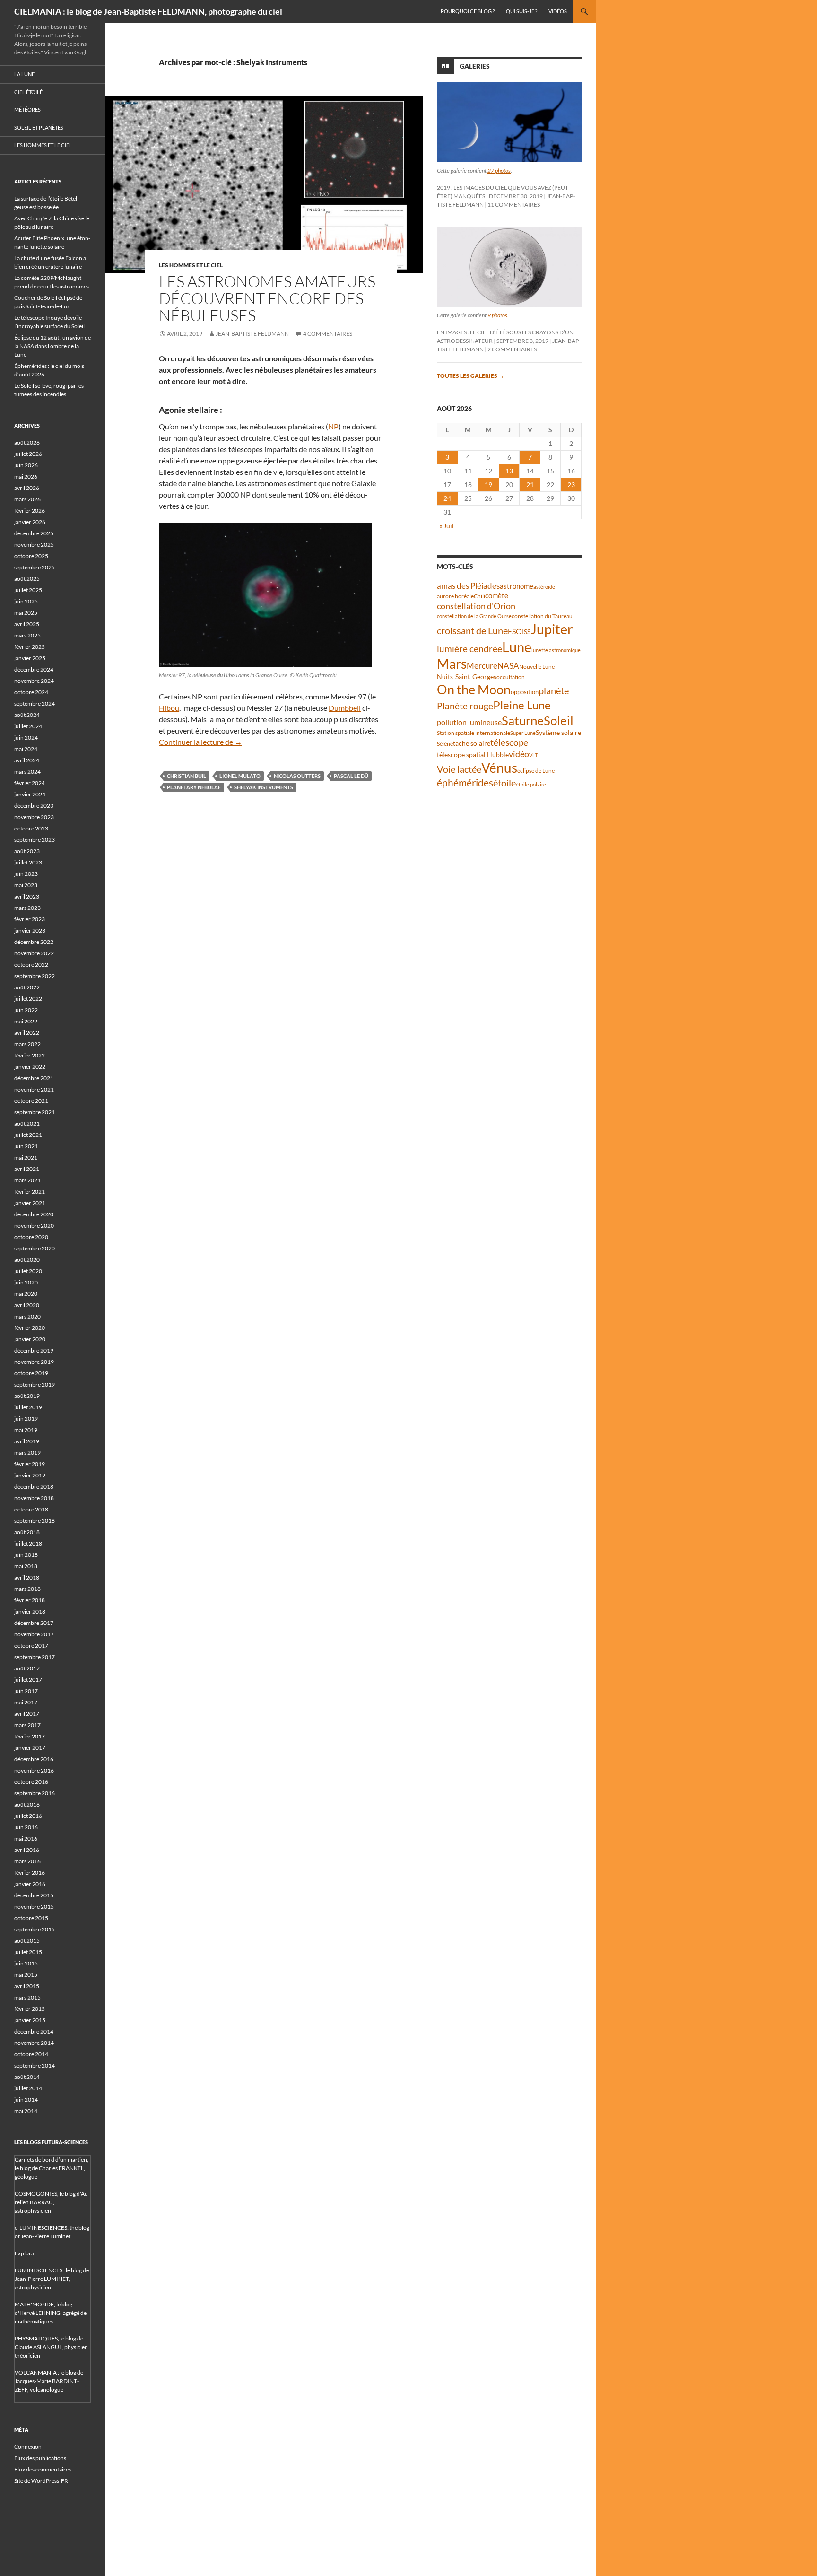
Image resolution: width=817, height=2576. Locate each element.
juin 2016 (26, 1827)
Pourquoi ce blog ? (468, 11)
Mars (452, 664)
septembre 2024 (35, 703)
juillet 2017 (28, 1680)
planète (554, 690)
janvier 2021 (30, 1203)
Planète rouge (465, 706)
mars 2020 (27, 1316)
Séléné (445, 744)
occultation (511, 677)
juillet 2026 (28, 454)
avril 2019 (27, 1441)
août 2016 (27, 1804)
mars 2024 (27, 772)
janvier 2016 (30, 1884)
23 (571, 485)
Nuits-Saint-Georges (467, 677)
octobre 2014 (31, 2054)
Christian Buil (187, 776)
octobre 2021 (31, 1101)
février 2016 (30, 1873)
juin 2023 (26, 874)
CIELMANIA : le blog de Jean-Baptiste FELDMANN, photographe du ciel (148, 11)
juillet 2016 (28, 1816)
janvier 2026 (30, 522)
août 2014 (27, 2077)
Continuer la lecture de (200, 742)
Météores (27, 109)
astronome (517, 586)
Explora (24, 2253)
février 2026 (30, 511)
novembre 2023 (34, 817)
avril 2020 (27, 1305)
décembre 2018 (34, 1487)
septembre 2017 (35, 1657)
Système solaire (558, 732)
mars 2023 (27, 908)
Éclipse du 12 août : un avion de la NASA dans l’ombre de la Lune (52, 346)
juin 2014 (26, 2100)
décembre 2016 (34, 1759)
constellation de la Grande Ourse (474, 616)
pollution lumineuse (469, 722)
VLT (533, 755)
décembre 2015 (34, 1895)
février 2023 (30, 919)
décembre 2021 (34, 1078)
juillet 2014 (28, 2088)
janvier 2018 (30, 1611)
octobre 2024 (31, 692)
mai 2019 (26, 1430)
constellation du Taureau (542, 616)
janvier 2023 (30, 930)
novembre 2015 (34, 1907)
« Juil (447, 526)
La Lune (24, 74)
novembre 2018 (34, 1498)
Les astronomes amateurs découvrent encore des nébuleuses (267, 298)
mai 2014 (26, 2111)
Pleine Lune (522, 705)
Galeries (475, 66)
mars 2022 (27, 1044)
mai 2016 (26, 1838)
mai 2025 (26, 613)
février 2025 (30, 647)
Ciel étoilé (28, 92)
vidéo (519, 754)
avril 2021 (27, 1169)
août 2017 (27, 1668)
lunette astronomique (556, 650)
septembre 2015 (35, 1929)
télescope (509, 742)
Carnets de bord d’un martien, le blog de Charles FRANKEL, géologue (52, 2168)
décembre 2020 (34, 1214)
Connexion (28, 2447)
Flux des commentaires (43, 2469)
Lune (517, 647)
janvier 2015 (30, 2020)
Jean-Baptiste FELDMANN (252, 334)
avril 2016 (27, 1850)
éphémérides (465, 782)
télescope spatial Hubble (473, 755)
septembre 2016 (35, 1793)
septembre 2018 (35, 1521)
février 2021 (30, 1192)
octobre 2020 (31, 1237)
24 (447, 498)
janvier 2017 (30, 1748)
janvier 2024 (30, 794)
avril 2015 (27, 1986)
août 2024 (27, 715)
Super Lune (523, 733)
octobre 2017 (31, 1646)
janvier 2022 (30, 1067)
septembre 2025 (35, 567)
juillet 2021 (28, 1135)
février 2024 (30, 783)
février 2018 (30, 1600)
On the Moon (474, 689)
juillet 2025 (28, 590)
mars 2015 (27, 1997)
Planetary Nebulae (194, 787)
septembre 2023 (35, 840)
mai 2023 (26, 885)
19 (488, 485)
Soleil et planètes (39, 127)
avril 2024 (27, 760)
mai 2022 (26, 1021)
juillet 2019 (28, 1407)
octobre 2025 (31, 556)
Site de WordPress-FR (41, 2481)
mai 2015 (26, 1975)
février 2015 (30, 2009)
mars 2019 (27, 1453)
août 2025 (27, 579)
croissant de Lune (472, 630)
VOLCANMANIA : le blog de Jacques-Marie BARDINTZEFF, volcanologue (49, 2381)
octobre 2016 (31, 1782)
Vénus (499, 768)
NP (333, 426)
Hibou (169, 708)
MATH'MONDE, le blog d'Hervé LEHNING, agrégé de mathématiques (51, 2313)
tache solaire (472, 743)
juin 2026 (26, 465)
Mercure (482, 666)
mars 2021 (27, 1180)
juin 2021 (26, 1146)
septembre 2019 (35, 1384)
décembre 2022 (34, 942)
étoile (504, 783)
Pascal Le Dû (351, 776)
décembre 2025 (34, 533)
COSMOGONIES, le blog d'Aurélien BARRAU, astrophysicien (52, 2202)
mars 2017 (27, 1725)
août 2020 (27, 1260)
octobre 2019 (31, 1373)
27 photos (499, 170)
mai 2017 (26, 1702)
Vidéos (558, 11)
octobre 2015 (31, 1918)
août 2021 (27, 1123)
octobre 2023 (31, 828)
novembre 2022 (34, 953)
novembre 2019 (34, 1362)
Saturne (523, 720)
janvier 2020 (30, 1339)
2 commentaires (512, 349)
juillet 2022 (28, 999)
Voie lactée (459, 769)
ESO (515, 631)
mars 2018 (27, 1589)
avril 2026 (27, 488)
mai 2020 (26, 1294)
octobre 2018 (31, 1509)
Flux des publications (40, 2458)
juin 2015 (26, 1963)
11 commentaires (514, 205)
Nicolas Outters (297, 776)
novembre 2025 (34, 545)
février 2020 (30, 1328)
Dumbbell (345, 708)
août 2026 (27, 442)
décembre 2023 (34, 806)
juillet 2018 (28, 1543)
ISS (526, 632)
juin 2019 (26, 1419)
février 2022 (30, 1055)
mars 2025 (27, 635)
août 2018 (27, 1532)
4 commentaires (328, 334)
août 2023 (27, 851)
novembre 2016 (34, 1770)
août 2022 (27, 987)
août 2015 (27, 1941)
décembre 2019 (34, 1350)
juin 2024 (26, 738)
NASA (508, 666)
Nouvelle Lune (537, 667)
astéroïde (544, 587)
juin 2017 (26, 1691)
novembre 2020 (34, 1226)
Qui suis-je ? (521, 11)
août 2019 (27, 1396)
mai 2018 (26, 1566)
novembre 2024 (34, 681)
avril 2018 (27, 1577)
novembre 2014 (34, 2043)
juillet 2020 (28, 1271)
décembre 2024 (34, 669)
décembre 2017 (34, 1623)
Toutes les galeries (470, 376)
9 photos (497, 315)
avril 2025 (27, 624)
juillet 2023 (28, 862)
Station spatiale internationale (474, 733)
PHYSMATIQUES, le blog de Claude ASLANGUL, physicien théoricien (51, 2347)
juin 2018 (26, 1555)
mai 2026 (26, 476)
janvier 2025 (30, 658)
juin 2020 (26, 1282)
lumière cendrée (469, 649)
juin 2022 (26, 1010)
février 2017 (30, 1736)
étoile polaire (531, 784)
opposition (525, 692)
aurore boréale (455, 596)
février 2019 (30, 1464)
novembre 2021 (34, 1089)
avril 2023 (27, 896)
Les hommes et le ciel (191, 265)
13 (509, 471)
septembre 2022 (35, 976)
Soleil (559, 720)
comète (497, 595)
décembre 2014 (34, 2031)
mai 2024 (26, 749)
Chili (479, 596)
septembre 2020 (35, 1248)
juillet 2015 (28, 1952)
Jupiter (552, 629)
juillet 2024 (28, 726)
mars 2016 (27, 1861)
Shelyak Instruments (264, 787)
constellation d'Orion (476, 606)
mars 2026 (27, 499)
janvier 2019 (30, 1475)
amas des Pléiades (468, 586)
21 (530, 485)
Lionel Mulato (240, 776)
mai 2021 (26, 1157)
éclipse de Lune (536, 771)
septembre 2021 (35, 1112)
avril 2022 (27, 1033)
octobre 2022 (31, 965)
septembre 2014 (35, 2065)
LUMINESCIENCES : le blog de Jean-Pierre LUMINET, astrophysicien (52, 2279)
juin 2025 (26, 601)
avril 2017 (27, 1714)
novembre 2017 (34, 1634)
